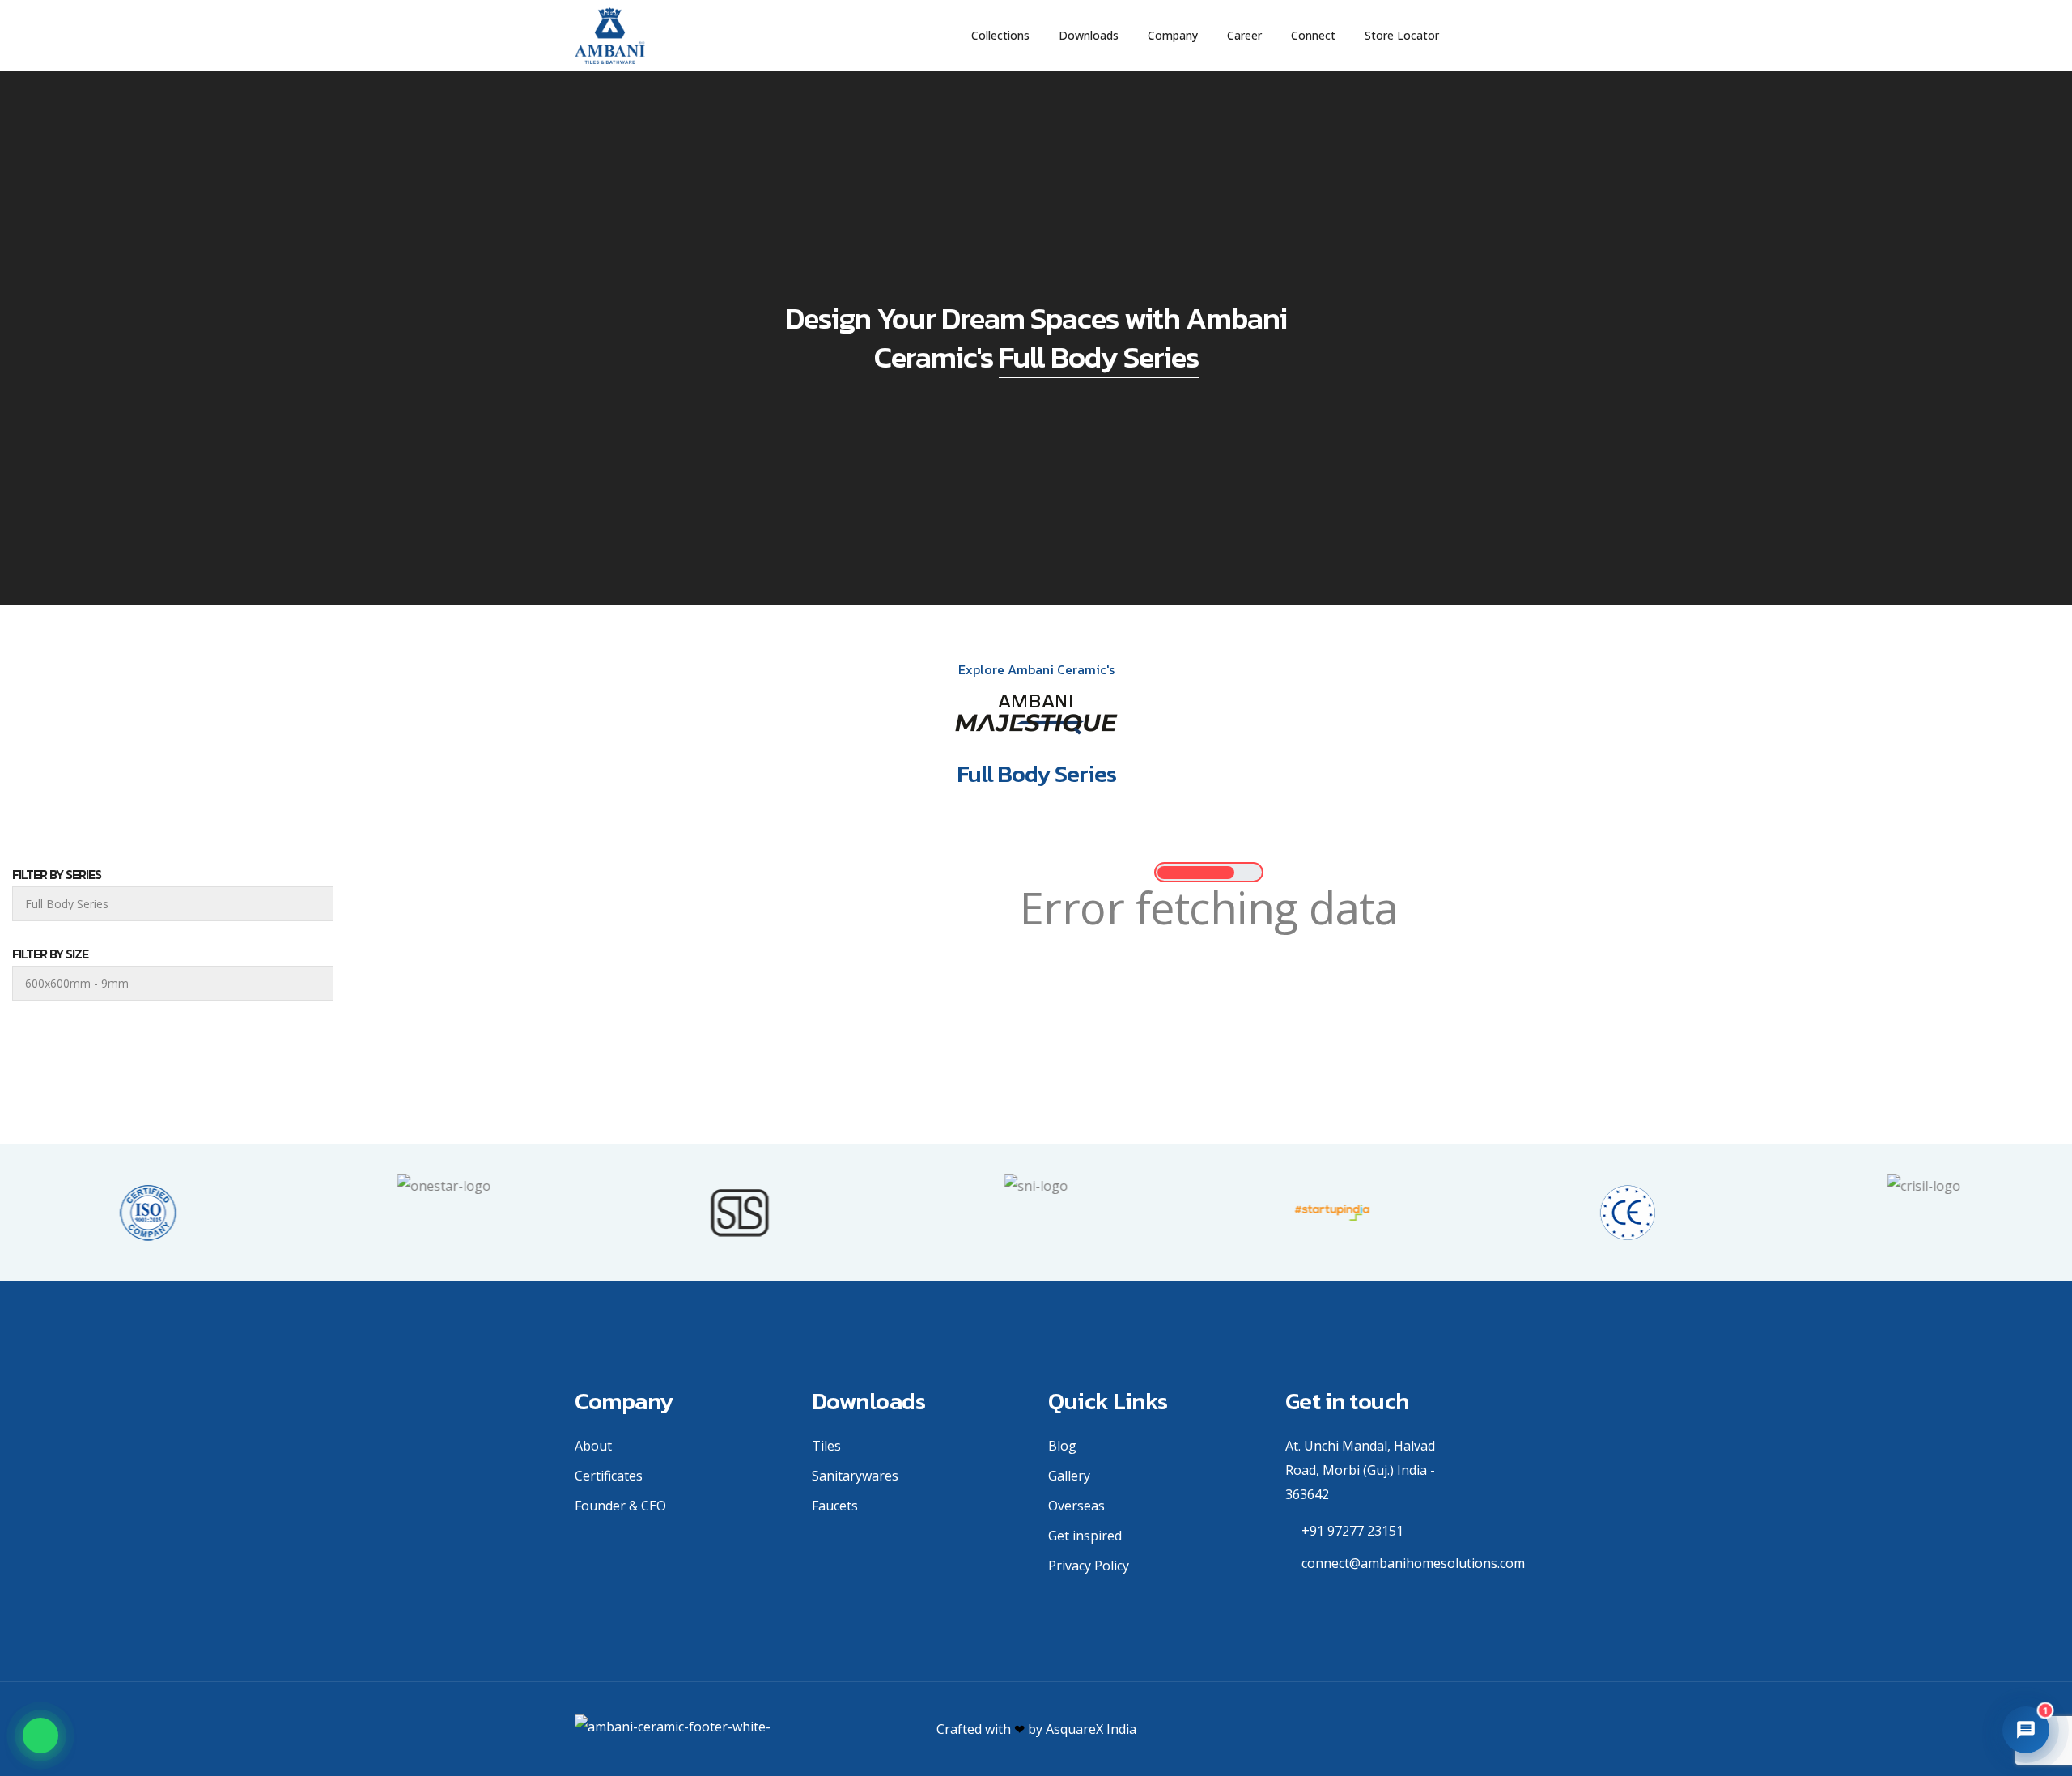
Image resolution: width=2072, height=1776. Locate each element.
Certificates (609, 1476)
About (593, 1446)
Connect (1313, 35)
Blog (1062, 1446)
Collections (1000, 35)
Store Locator (1402, 35)
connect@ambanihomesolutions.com (1413, 1563)
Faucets (835, 1506)
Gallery (1069, 1476)
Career (1244, 35)
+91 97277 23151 (1352, 1531)
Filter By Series (57, 874)
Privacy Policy (1089, 1566)
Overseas (1076, 1506)
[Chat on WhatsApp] (40, 1736)
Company (1173, 35)
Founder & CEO (620, 1506)
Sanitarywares (855, 1476)
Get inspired (1085, 1536)
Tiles (826, 1446)
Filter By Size (50, 954)
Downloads (1089, 35)
